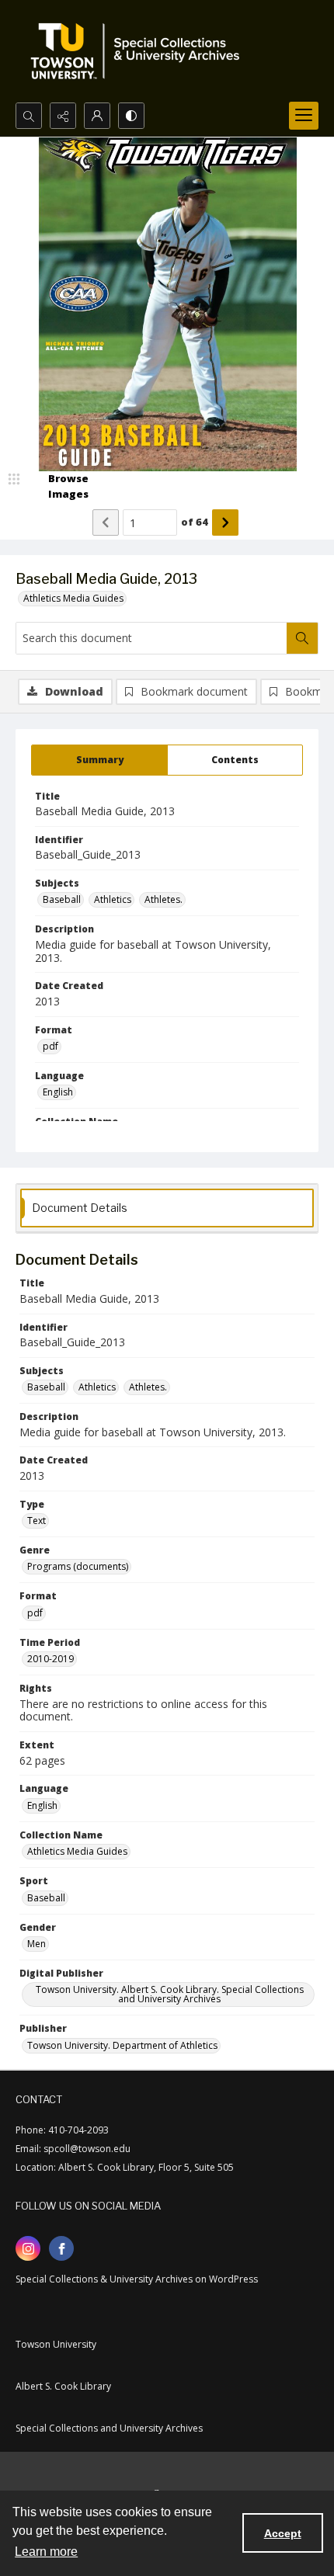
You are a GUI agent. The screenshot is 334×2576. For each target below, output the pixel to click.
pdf (50, 1046)
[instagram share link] (28, 2248)
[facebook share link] (61, 2248)
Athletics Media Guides (73, 598)
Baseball (62, 899)
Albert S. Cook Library (63, 2386)
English (58, 1092)
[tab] (99, 760)
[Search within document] (302, 638)
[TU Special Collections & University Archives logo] (140, 51)
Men (37, 1944)
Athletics (113, 899)
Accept (283, 2533)
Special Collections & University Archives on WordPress (137, 2279)
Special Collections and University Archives (109, 2428)
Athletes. (164, 899)
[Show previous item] (106, 522)
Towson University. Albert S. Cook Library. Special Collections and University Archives (170, 1994)
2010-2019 (50, 1659)
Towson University (56, 2344)
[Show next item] (225, 522)
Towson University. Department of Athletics (122, 2045)
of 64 (195, 522)
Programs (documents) (78, 1566)
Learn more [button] (46, 2552)
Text (37, 1521)
